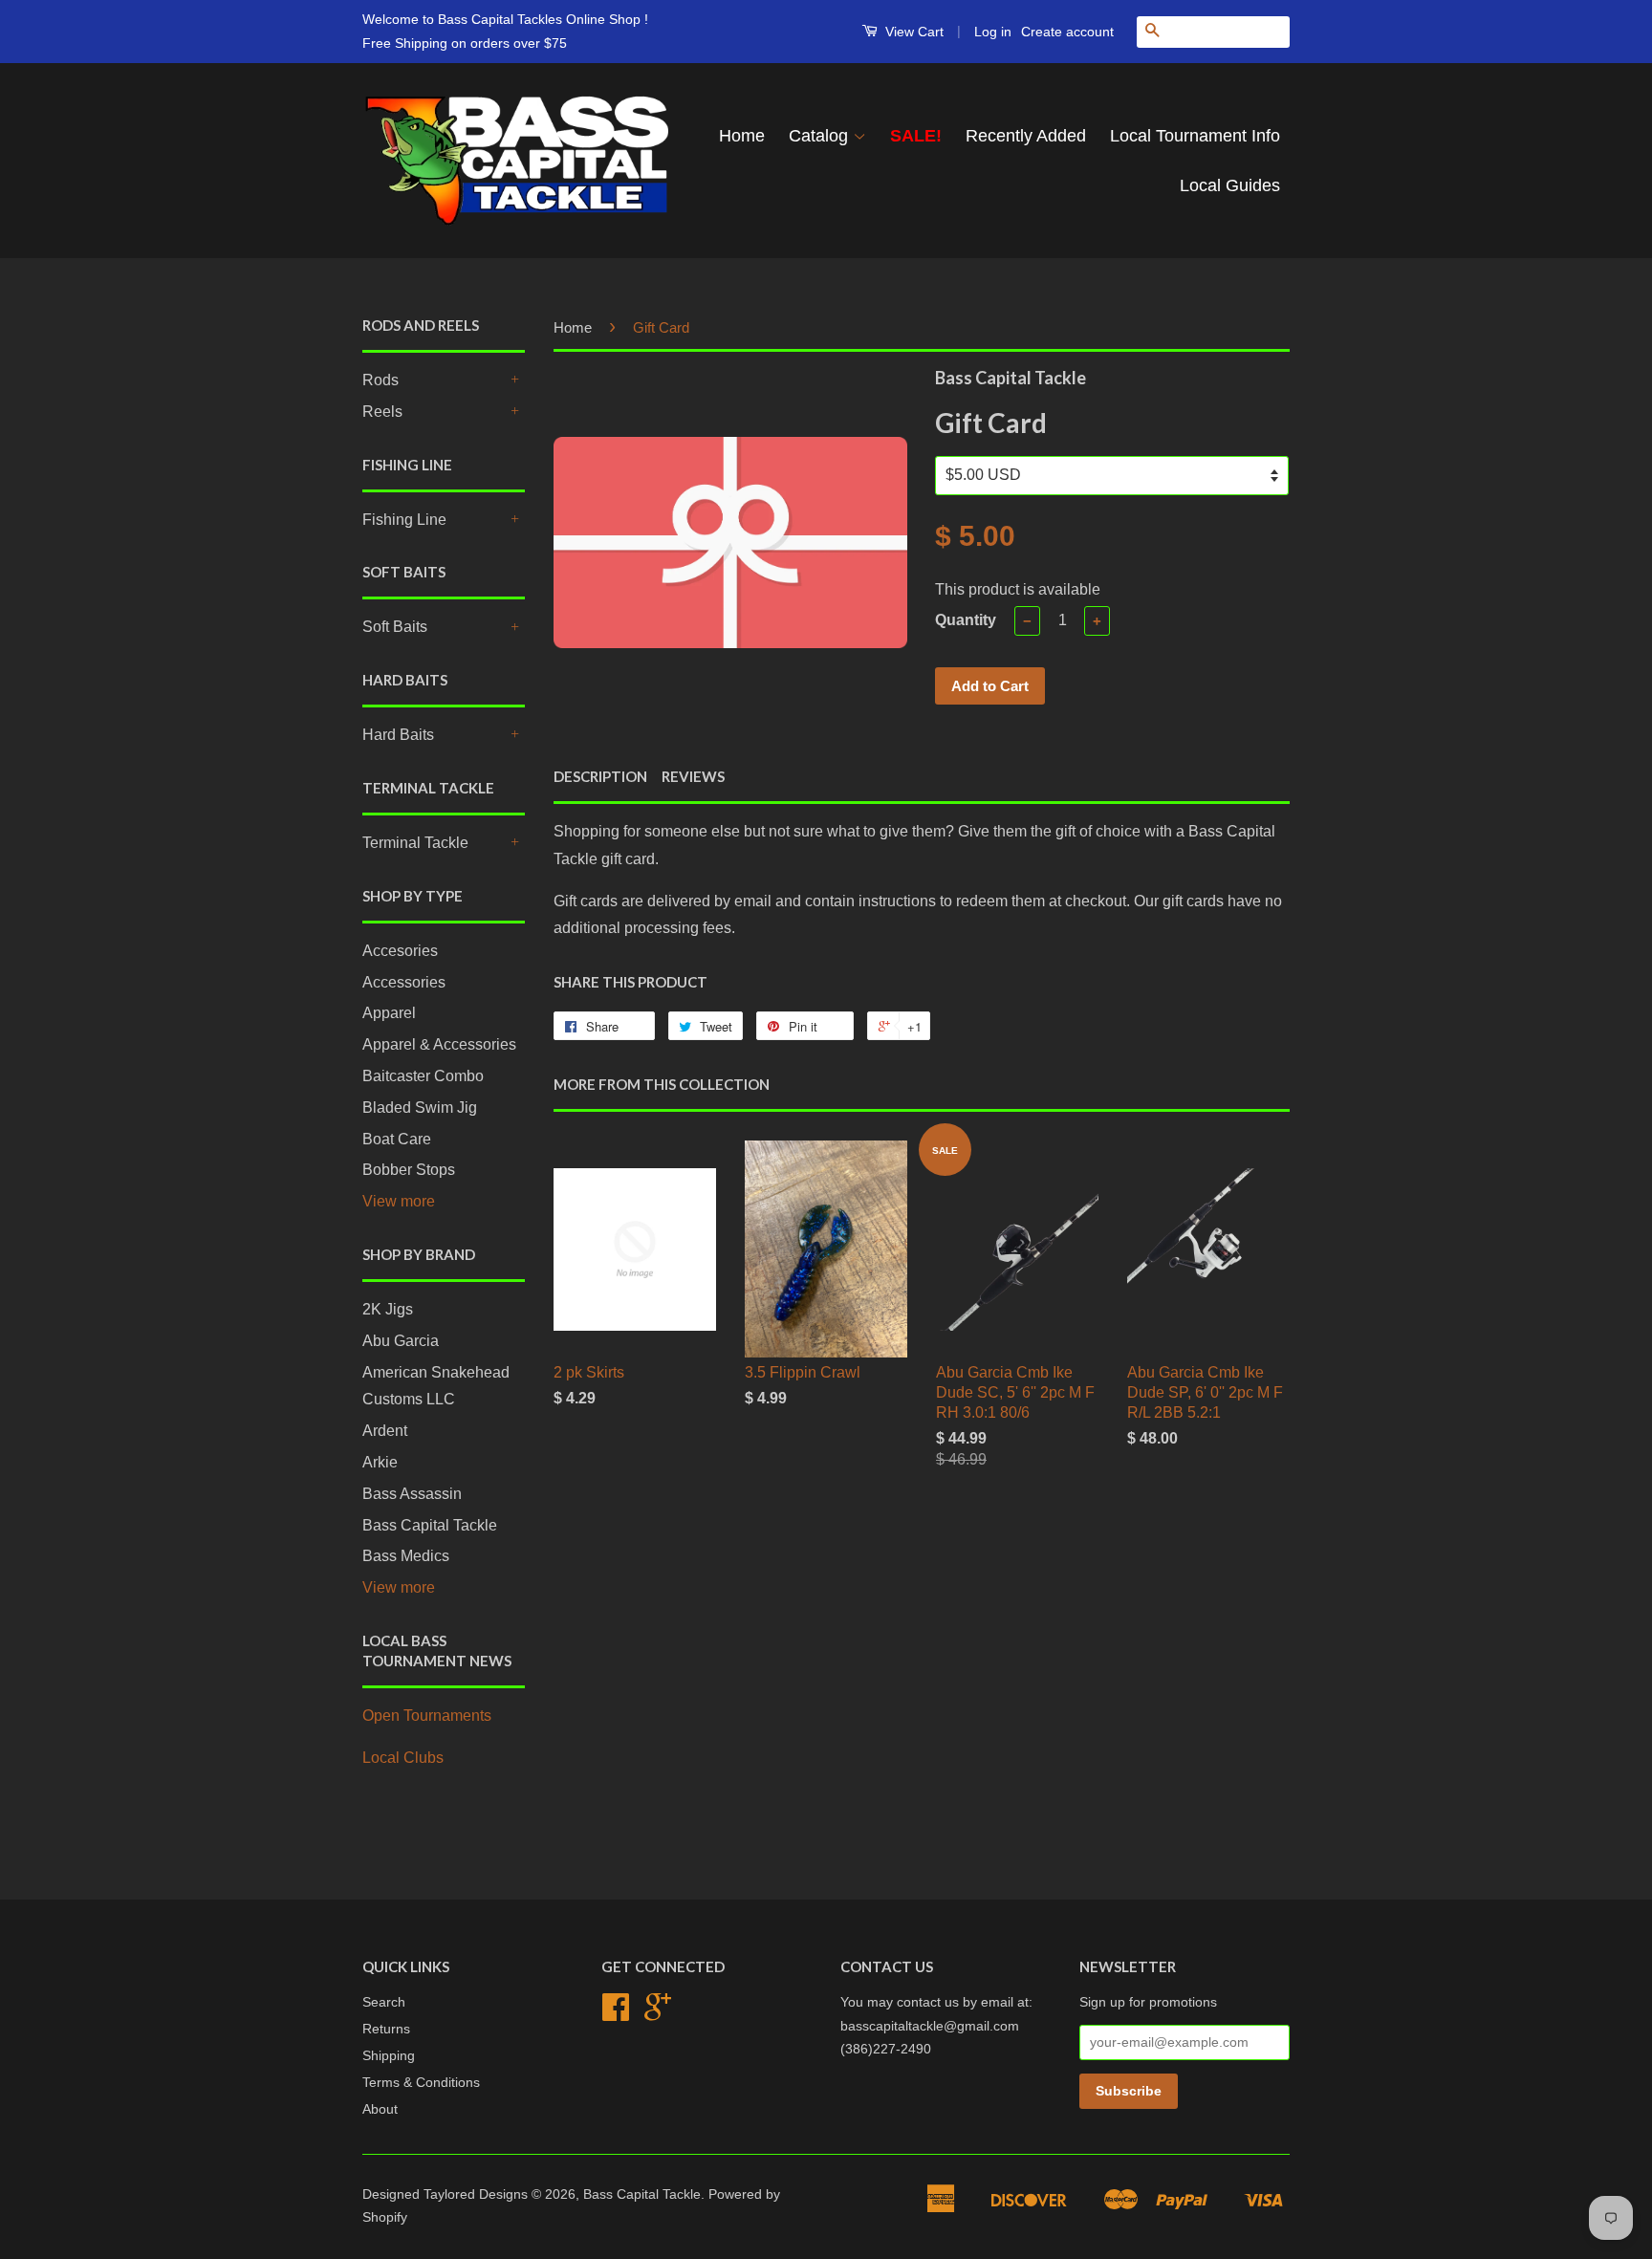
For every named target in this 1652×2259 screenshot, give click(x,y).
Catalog (821, 136)
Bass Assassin (412, 1494)
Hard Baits (398, 735)
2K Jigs (388, 1309)
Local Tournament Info (1195, 136)
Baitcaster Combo (423, 1076)
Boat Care (397, 1139)
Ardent (385, 1431)
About (380, 2109)
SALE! (916, 136)
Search (384, 2002)
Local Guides (1230, 185)
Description (600, 776)
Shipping (389, 2056)
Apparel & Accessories (439, 1044)
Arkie (380, 1462)
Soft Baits (395, 627)
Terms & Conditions (421, 2083)
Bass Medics (406, 1556)
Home (742, 136)
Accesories (400, 951)
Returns (386, 2029)
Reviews (693, 776)
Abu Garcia (401, 1341)
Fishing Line (404, 520)
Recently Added (1026, 136)
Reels (382, 412)
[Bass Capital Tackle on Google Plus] (658, 2014)
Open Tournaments (427, 1716)
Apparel (389, 1013)
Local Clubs (403, 1758)
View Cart (913, 32)
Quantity (966, 620)
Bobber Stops (409, 1170)
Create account (1067, 32)
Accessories (404, 982)
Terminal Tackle (415, 843)
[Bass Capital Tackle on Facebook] (616, 2014)
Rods (380, 380)
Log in (993, 32)
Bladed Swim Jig (420, 1108)
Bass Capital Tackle (430, 1525)
